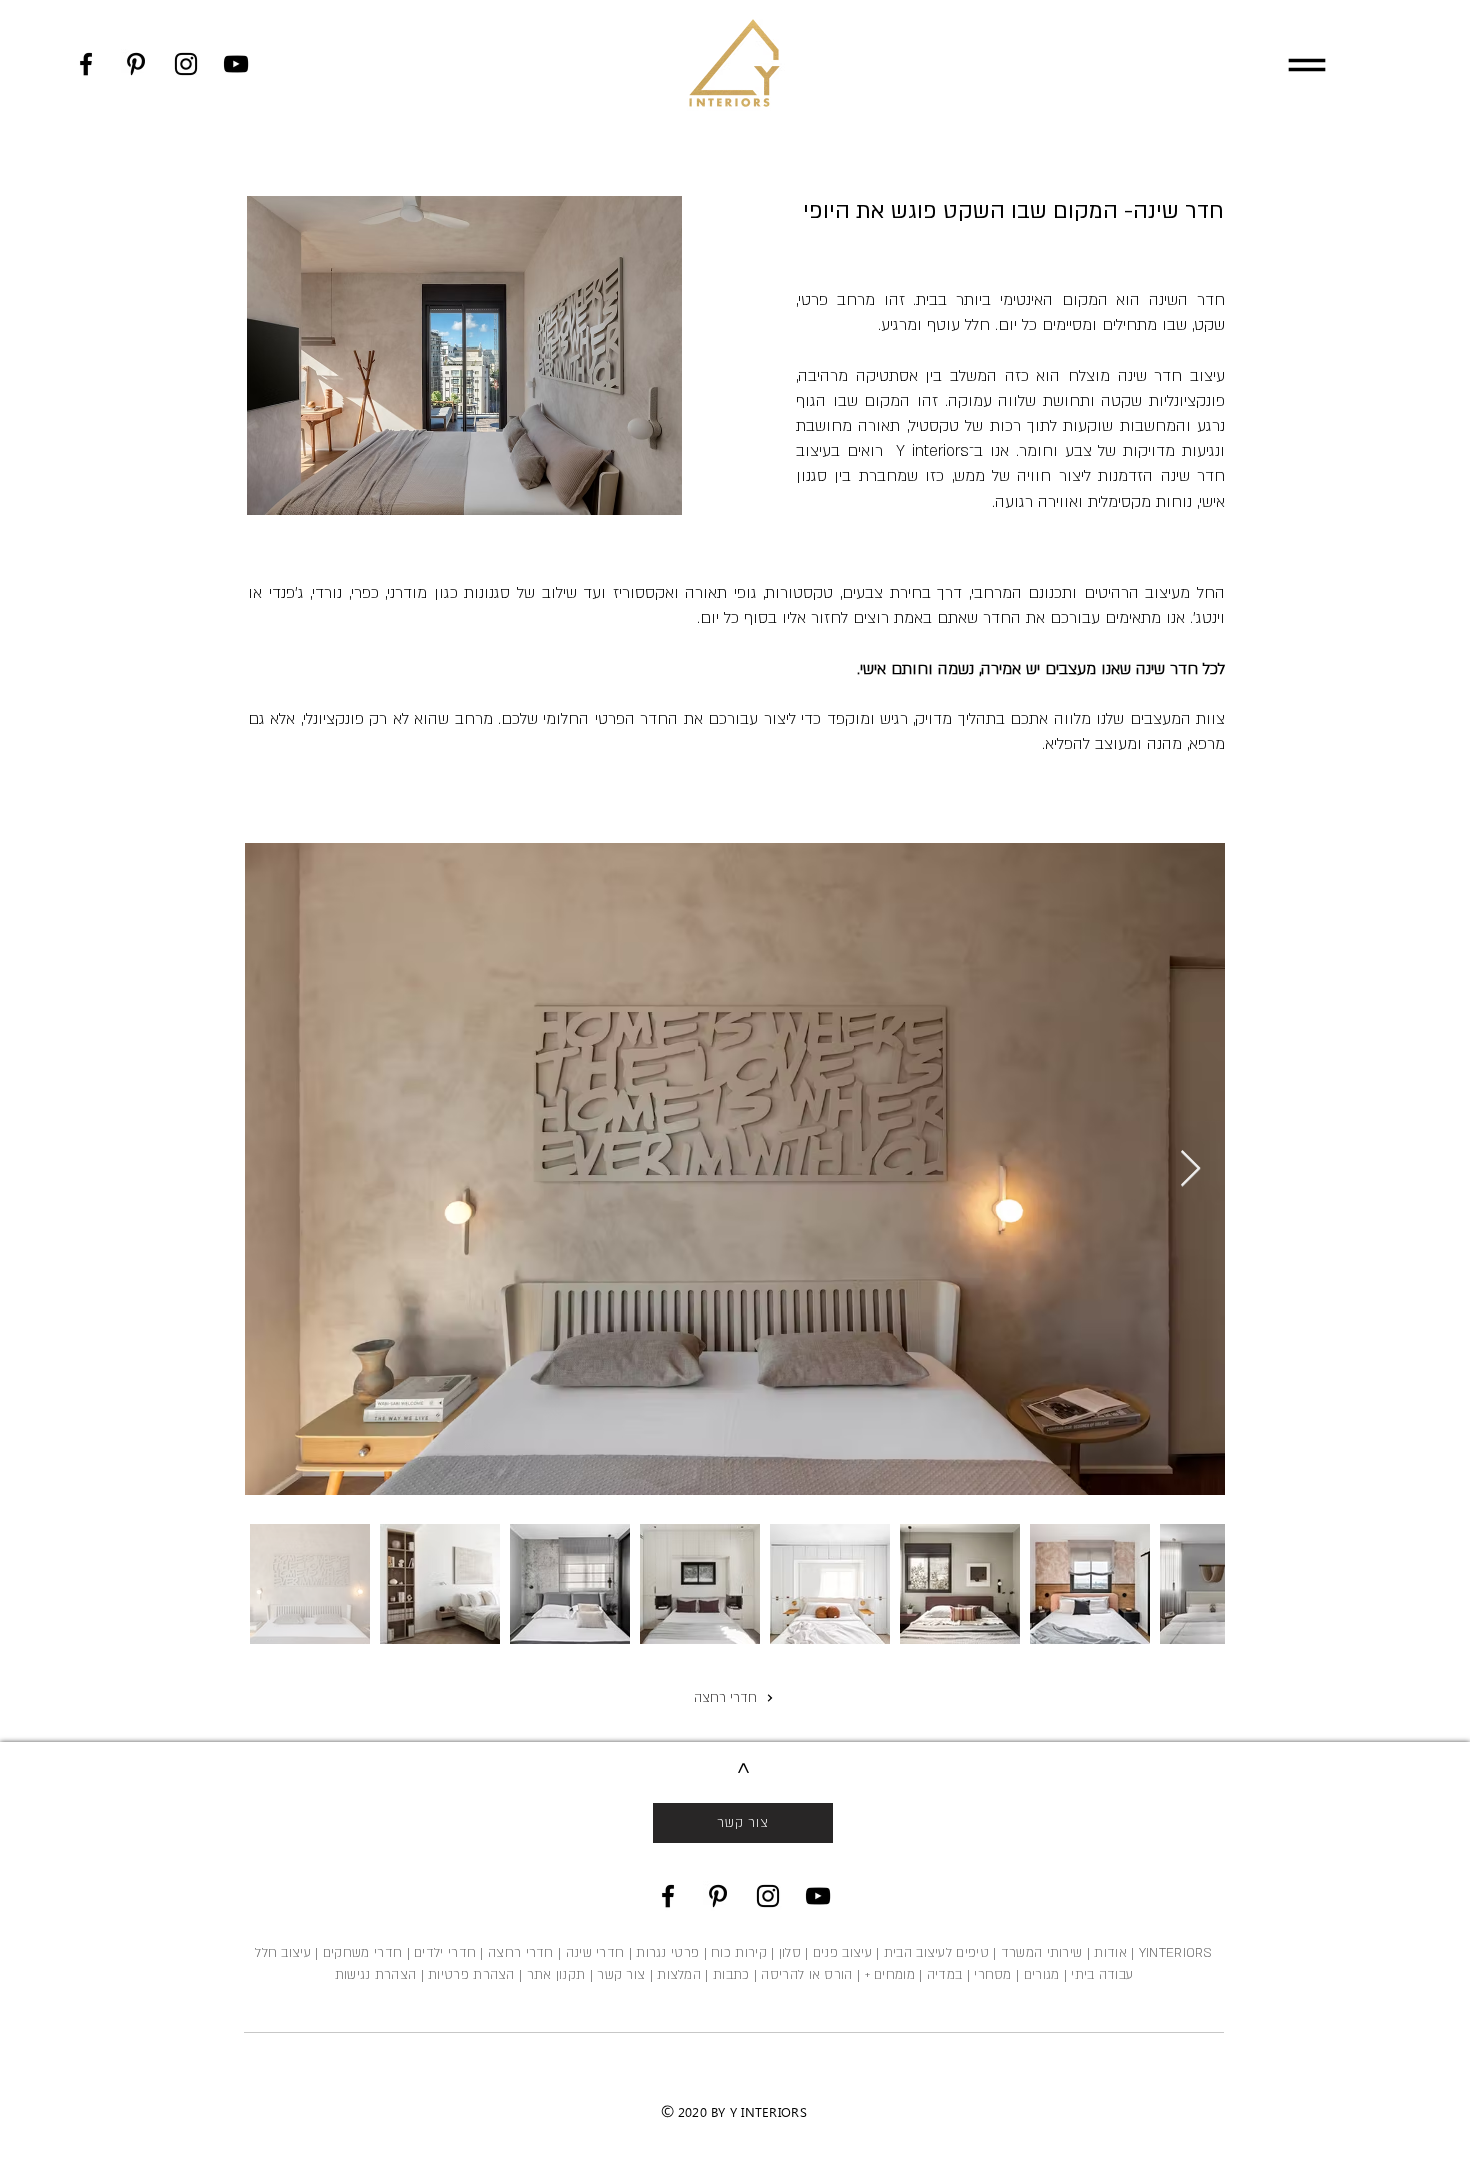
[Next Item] (1190, 1169)
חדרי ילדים (445, 1953)
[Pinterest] (136, 64)
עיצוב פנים (840, 1953)
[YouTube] (236, 64)
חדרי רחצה (521, 1953)
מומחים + (890, 1975)
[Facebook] (86, 64)
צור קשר (621, 1975)
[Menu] (1306, 64)
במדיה (945, 1975)
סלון (790, 1953)
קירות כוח (739, 1953)
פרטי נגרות (667, 1953)
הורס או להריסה (806, 1975)
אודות (1110, 1953)
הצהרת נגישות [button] (376, 1975)
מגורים (1042, 1975)
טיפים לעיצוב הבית (936, 1953)
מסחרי (993, 1975)
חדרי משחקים (362, 1953)
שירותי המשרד (1042, 1953)
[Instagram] (186, 64)
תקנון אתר (556, 1975)
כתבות (731, 1975)
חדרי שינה (595, 1953)
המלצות (677, 1975)
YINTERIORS (1176, 1953)
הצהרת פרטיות (471, 1975)
